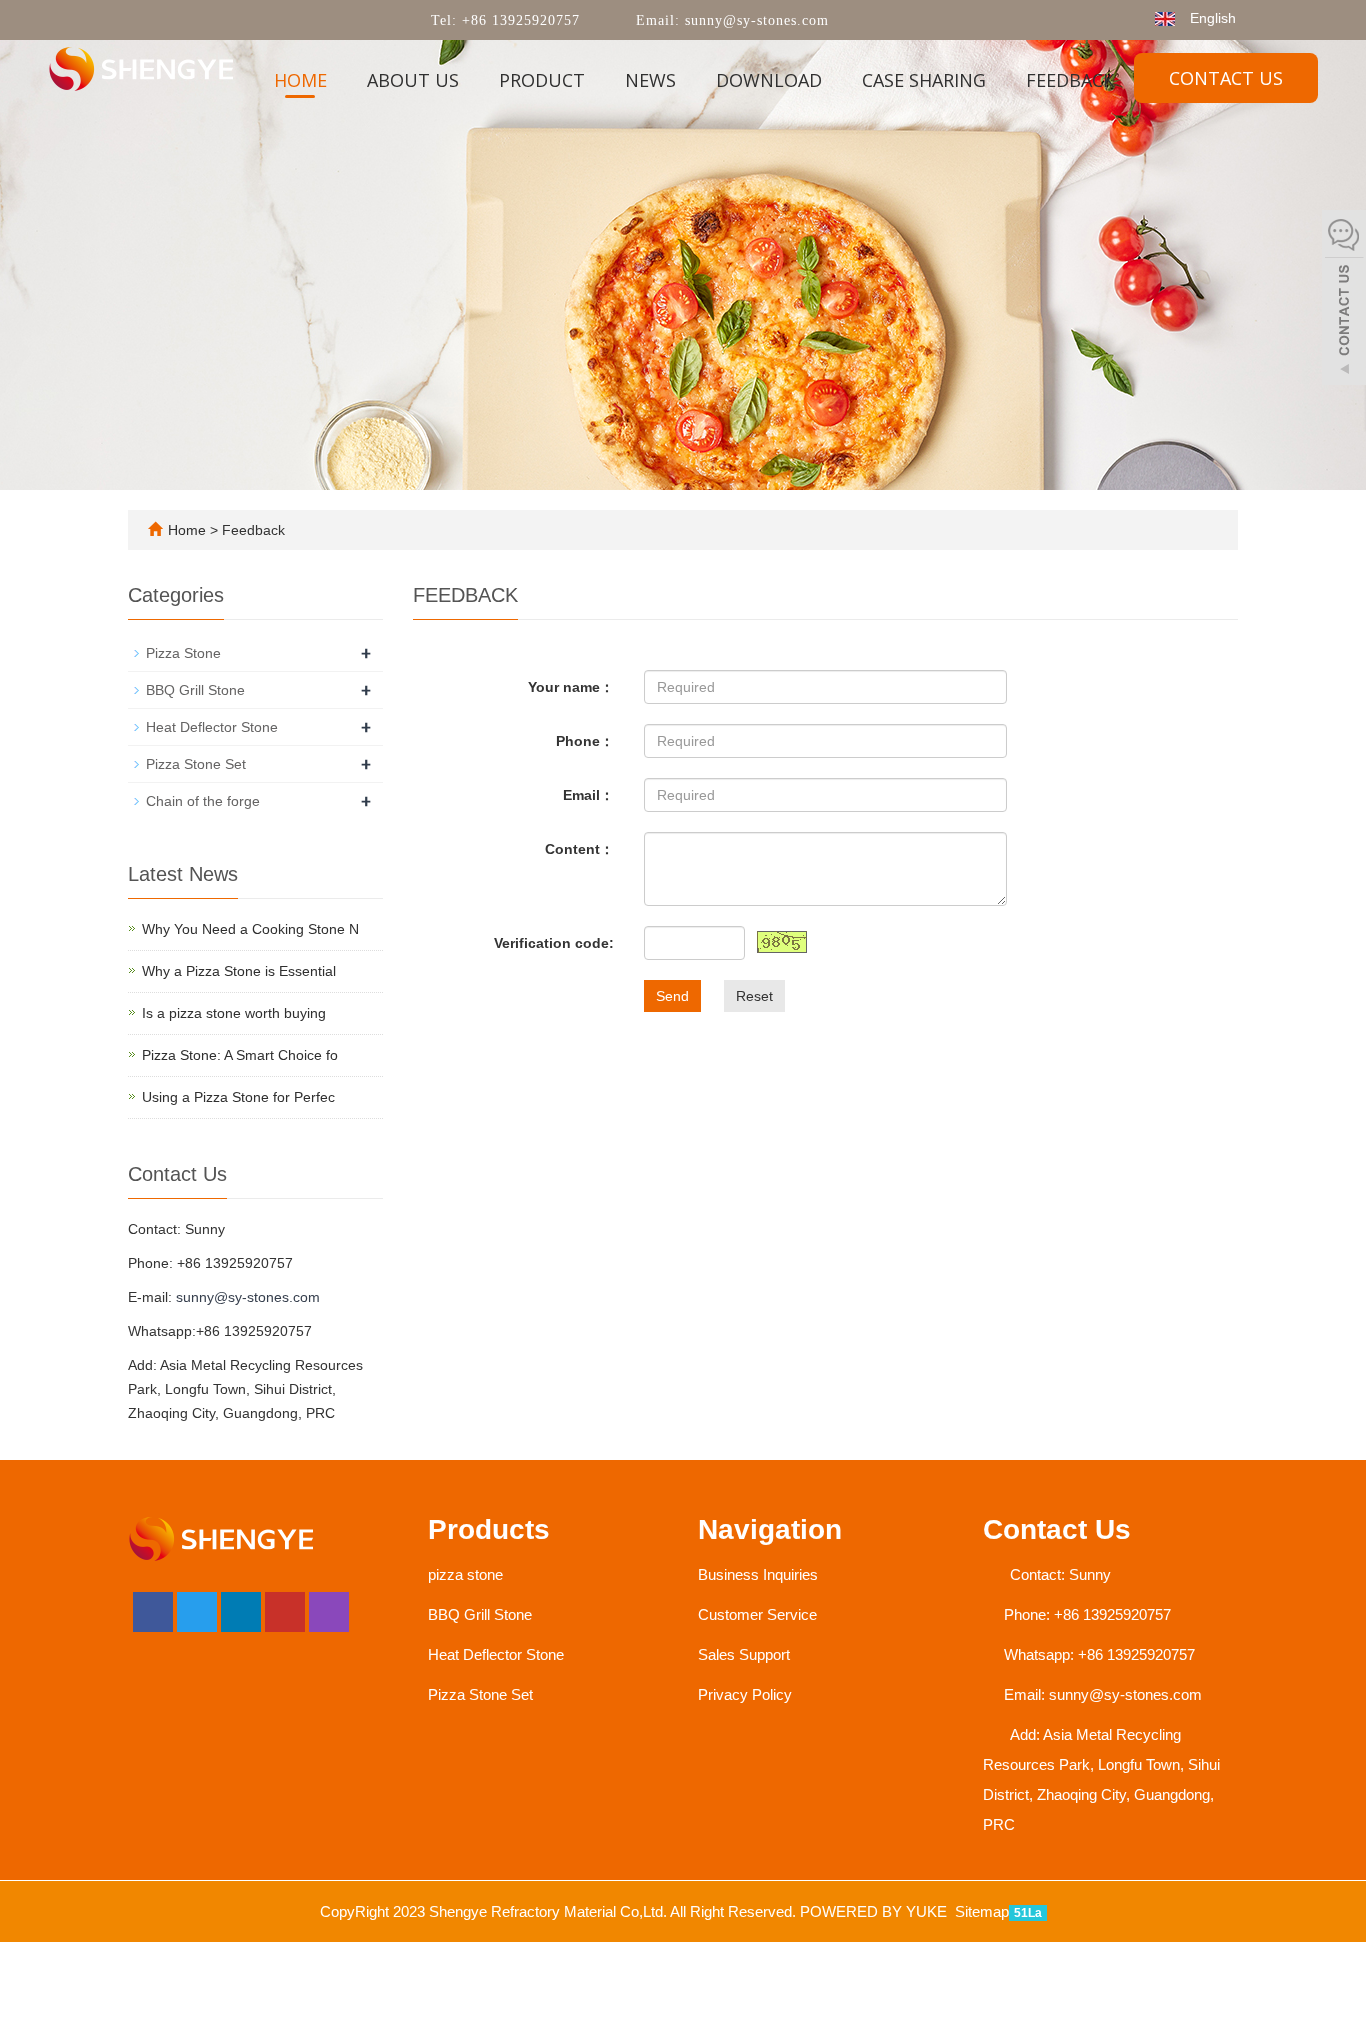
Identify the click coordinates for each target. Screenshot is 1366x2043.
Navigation (770, 1529)
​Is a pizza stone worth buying (234, 1013)
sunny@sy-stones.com (754, 20)
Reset (754, 996)
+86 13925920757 (518, 20)
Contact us (1226, 78)
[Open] (1344, 300)
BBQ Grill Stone (195, 690)
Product (542, 80)
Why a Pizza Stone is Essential (239, 971)
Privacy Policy (745, 1694)
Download (769, 80)
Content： (579, 849)
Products (489, 1529)
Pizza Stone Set (196, 764)
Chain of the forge (203, 801)
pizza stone (465, 1574)
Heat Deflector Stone (212, 727)
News (650, 80)
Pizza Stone (183, 653)
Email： (588, 795)
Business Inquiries (758, 1574)
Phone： (585, 741)
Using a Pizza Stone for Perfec (238, 1097)
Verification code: (554, 943)
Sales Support (744, 1654)
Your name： (571, 687)
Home (300, 80)
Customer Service (757, 1614)
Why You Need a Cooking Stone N (250, 929)
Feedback (1070, 80)
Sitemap (982, 1911)
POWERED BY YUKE (875, 1911)
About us (413, 80)
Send (672, 996)
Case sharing (924, 80)
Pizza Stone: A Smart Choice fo (240, 1055)
